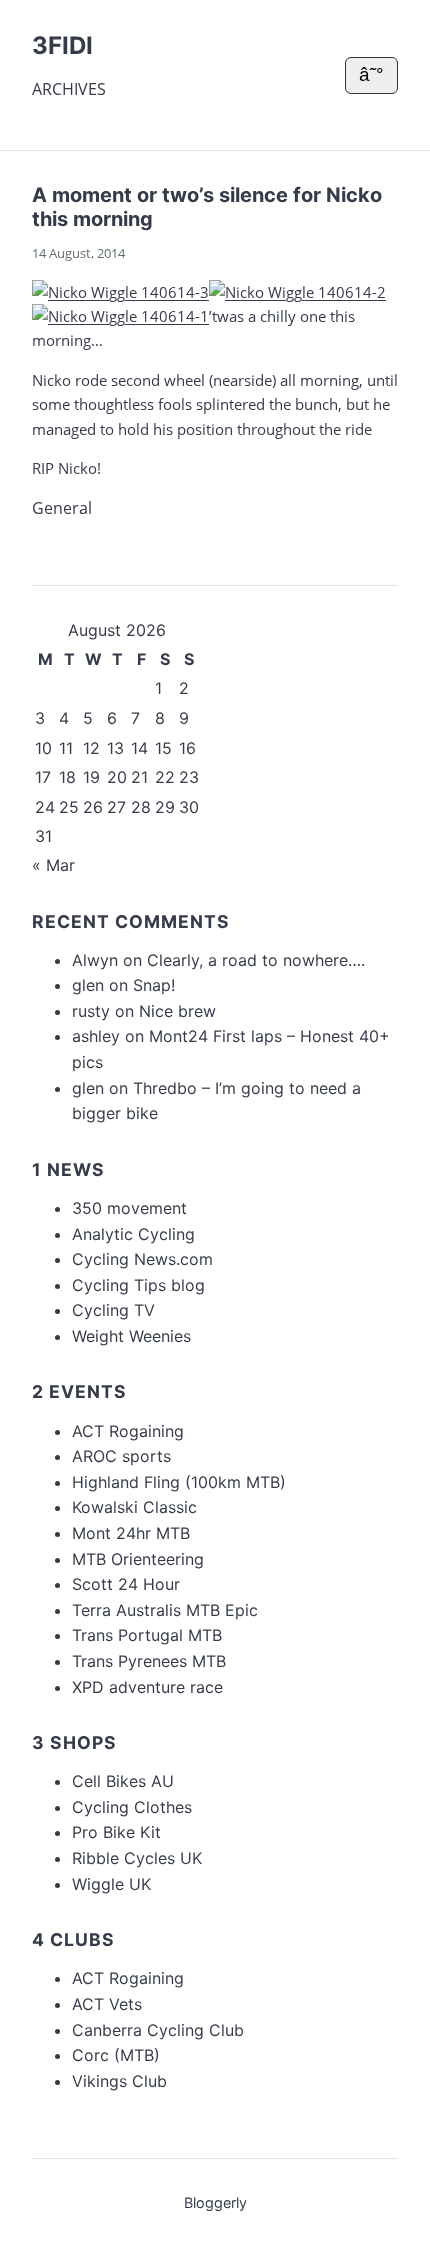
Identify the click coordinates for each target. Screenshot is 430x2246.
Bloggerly (215, 2202)
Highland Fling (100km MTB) (179, 1482)
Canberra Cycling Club (158, 2030)
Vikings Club (119, 2081)
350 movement (129, 1208)
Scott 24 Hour (126, 1584)
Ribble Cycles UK (137, 1858)
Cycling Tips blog (138, 1285)
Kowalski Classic (134, 1507)
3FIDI (62, 45)
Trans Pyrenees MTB (149, 1661)
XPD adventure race (147, 1687)
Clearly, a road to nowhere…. (256, 960)
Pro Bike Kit (116, 1832)
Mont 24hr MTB (131, 1533)
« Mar (53, 865)
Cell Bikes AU (123, 1781)
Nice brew (177, 1011)
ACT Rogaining (128, 1431)
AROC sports (121, 1456)
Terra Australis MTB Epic (165, 1610)
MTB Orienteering (138, 1559)
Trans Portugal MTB (147, 1635)
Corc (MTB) (116, 2055)
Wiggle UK (111, 1884)
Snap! (154, 985)
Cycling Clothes (132, 1807)
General (62, 508)
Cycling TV (113, 1310)
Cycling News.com (142, 1259)
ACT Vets (107, 2004)
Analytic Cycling (133, 1234)
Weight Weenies (131, 1336)
